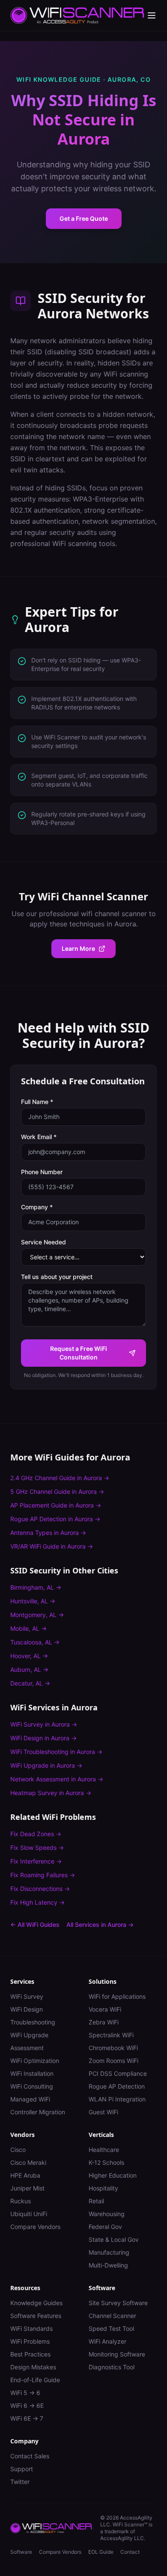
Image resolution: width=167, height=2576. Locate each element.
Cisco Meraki (28, 2162)
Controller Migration (38, 2112)
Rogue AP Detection (117, 2086)
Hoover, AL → (29, 1656)
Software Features (36, 2316)
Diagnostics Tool (112, 2367)
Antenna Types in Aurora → (48, 1533)
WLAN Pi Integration (117, 2099)
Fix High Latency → (37, 1902)
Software (21, 2552)
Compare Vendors (35, 2227)
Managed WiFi (30, 2099)
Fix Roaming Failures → (43, 1875)
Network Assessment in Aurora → (57, 1779)
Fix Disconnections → (40, 1889)
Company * (37, 1207)
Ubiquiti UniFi (29, 2214)
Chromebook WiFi (113, 2048)
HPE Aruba (25, 2175)
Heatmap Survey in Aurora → (51, 1793)
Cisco (18, 2150)
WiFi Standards (31, 2328)
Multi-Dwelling (108, 2265)
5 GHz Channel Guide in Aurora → (57, 1491)
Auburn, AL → (29, 1669)
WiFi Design (27, 2009)
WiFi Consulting (32, 2086)
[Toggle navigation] (152, 15)
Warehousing (107, 2214)
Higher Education (113, 2175)
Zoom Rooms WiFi (113, 2061)
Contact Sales (30, 2456)
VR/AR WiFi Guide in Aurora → (52, 1546)
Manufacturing (109, 2252)
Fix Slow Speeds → (37, 1847)
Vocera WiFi (105, 2009)
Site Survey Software (118, 2303)
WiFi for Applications (117, 1996)
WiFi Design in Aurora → (43, 1738)
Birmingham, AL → (36, 1587)
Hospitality (103, 2188)
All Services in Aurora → (100, 1925)
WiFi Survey (27, 1996)
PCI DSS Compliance (118, 2073)
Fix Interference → (36, 1861)
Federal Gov (105, 2227)
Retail (96, 2201)
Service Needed (43, 1242)
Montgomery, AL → (37, 1615)
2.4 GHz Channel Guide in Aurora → (60, 1478)
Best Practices (30, 2354)
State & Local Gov (114, 2239)
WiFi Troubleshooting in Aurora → (56, 1752)
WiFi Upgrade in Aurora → (46, 1765)
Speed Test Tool (111, 2328)
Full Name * (37, 1102)
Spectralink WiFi (111, 2035)
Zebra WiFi (104, 2022)
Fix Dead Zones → (36, 1834)
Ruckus (21, 2201)
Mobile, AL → (28, 1628)
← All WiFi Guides (35, 1925)
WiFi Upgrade (29, 2035)
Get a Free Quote (84, 218)
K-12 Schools (106, 2162)
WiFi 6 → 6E (27, 2405)
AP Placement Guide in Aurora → (56, 1505)
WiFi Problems (30, 2341)
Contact (130, 2552)
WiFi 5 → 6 (25, 2393)
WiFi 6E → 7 (27, 2418)
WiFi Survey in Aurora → (44, 1724)
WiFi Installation (32, 2073)
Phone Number (42, 1172)
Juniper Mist (27, 2188)
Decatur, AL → (30, 1683)
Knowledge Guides (36, 2303)
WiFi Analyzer (107, 2341)
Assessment (27, 2048)
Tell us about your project (57, 1277)
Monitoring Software (117, 2354)
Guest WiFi (103, 2112)
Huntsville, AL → (33, 1601)
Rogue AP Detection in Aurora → (55, 1519)
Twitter (20, 2482)
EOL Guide (101, 2552)
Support (22, 2469)
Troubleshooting (33, 2022)
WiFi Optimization (35, 2061)
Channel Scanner (112, 2316)
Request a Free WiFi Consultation (79, 1353)
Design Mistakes (33, 2367)
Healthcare (104, 2150)
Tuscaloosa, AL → (35, 1642)
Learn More (78, 948)
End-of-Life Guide (35, 2380)
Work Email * (39, 1137)
